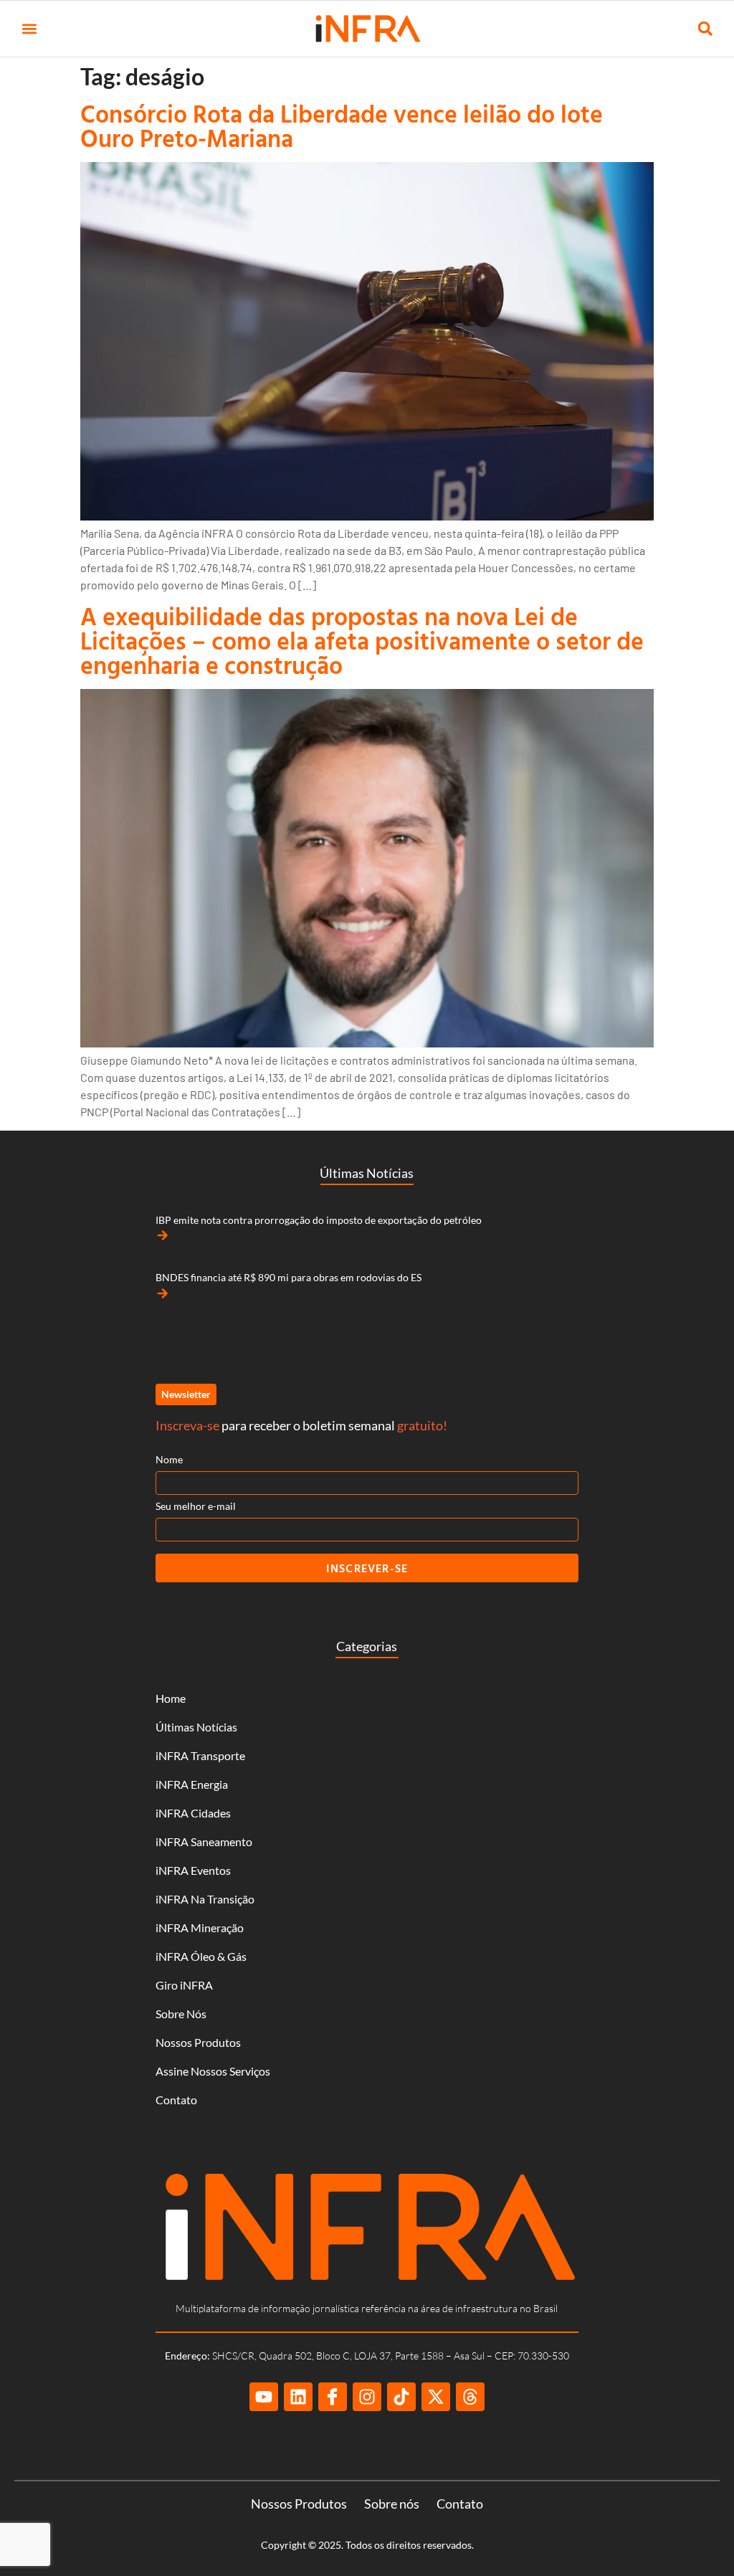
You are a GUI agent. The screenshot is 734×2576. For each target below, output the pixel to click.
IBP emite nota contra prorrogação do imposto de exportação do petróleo (319, 1220)
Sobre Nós (181, 2014)
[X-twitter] (436, 2397)
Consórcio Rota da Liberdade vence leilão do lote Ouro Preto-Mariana (342, 126)
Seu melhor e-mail (196, 1506)
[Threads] (470, 2397)
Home (171, 1698)
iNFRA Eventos (193, 1870)
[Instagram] (367, 2397)
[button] (29, 29)
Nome (169, 1459)
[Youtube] (264, 2397)
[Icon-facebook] (333, 2397)
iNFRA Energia (192, 1784)
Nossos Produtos (198, 2042)
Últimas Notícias (196, 1727)
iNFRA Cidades (193, 1813)
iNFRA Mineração (200, 1928)
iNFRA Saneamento (204, 1841)
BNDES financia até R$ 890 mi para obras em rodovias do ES (289, 1277)
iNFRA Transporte (200, 1755)
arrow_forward (163, 1235)
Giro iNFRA (184, 1985)
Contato (176, 2100)
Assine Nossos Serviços (213, 2071)
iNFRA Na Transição (205, 1899)
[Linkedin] (298, 2397)
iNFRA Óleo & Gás (201, 1956)
